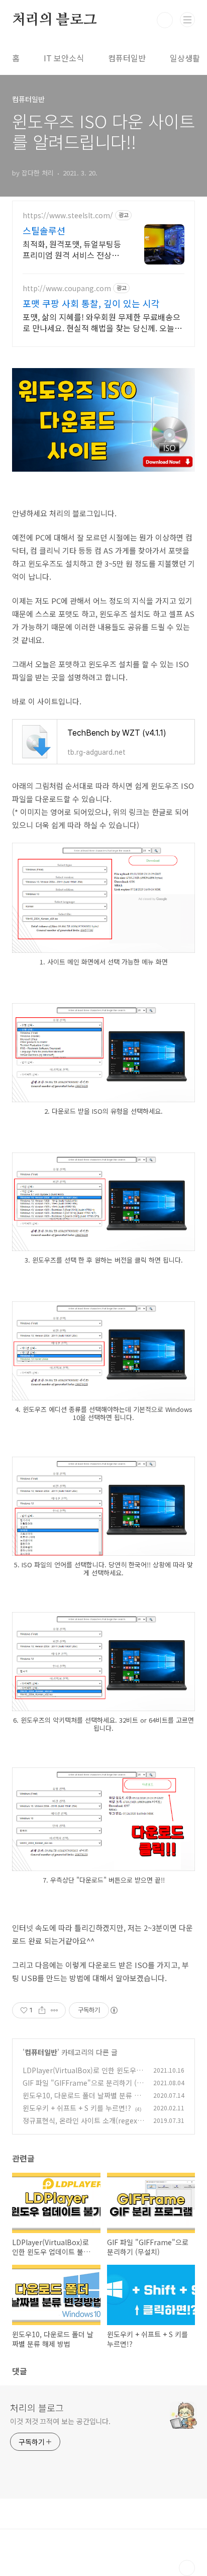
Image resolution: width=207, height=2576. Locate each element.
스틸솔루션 (44, 230)
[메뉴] (187, 20)
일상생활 (185, 58)
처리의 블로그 (55, 20)
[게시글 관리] (55, 2010)
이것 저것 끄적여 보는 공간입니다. (60, 2421)
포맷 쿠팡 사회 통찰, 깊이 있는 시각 (91, 303)
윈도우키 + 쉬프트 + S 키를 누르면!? (77, 2108)
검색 (165, 20)
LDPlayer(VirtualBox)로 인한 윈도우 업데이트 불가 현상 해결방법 (79, 2075)
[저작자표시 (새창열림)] (114, 2010)
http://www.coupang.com (67, 288)
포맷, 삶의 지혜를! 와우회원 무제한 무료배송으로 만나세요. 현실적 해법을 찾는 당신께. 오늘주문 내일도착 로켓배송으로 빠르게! (102, 322)
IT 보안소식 (64, 58)
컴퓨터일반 (127, 58)
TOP (187, 2568)
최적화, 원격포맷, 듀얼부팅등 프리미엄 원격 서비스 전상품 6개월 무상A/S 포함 (72, 249)
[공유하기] (42, 2010)
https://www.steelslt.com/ (68, 215)
